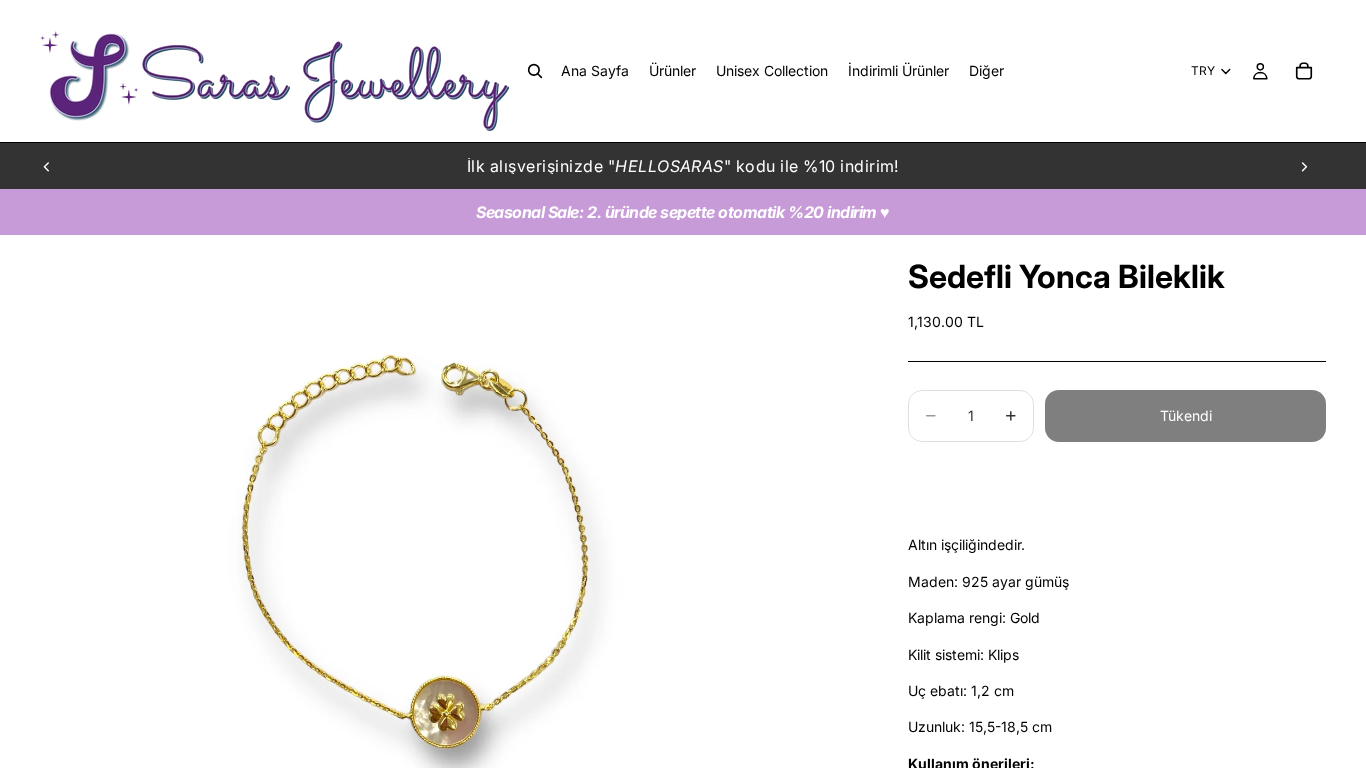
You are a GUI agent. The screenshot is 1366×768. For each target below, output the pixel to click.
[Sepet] (1304, 71)
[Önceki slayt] (47, 166)
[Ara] (535, 71)
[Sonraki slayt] (1304, 166)
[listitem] (986, 71)
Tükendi (1186, 415)
